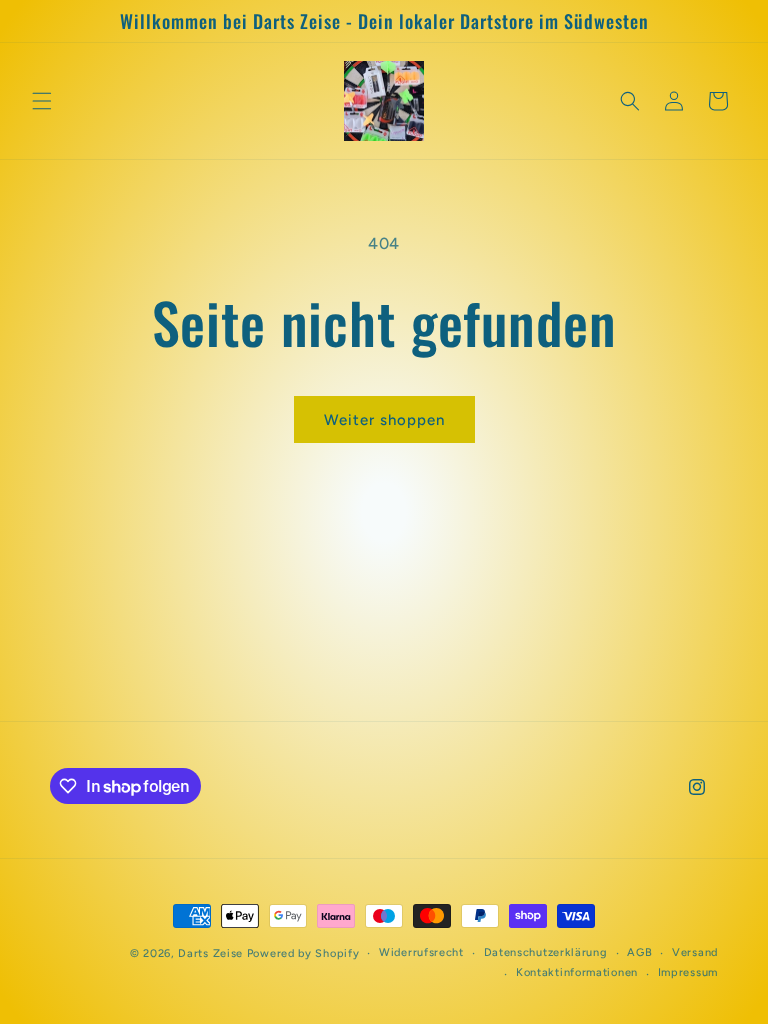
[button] (42, 101)
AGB (639, 952)
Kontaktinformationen (577, 972)
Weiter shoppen (384, 420)
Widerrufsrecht (421, 952)
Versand (695, 952)
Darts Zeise (210, 953)
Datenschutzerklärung (546, 952)
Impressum (688, 972)
